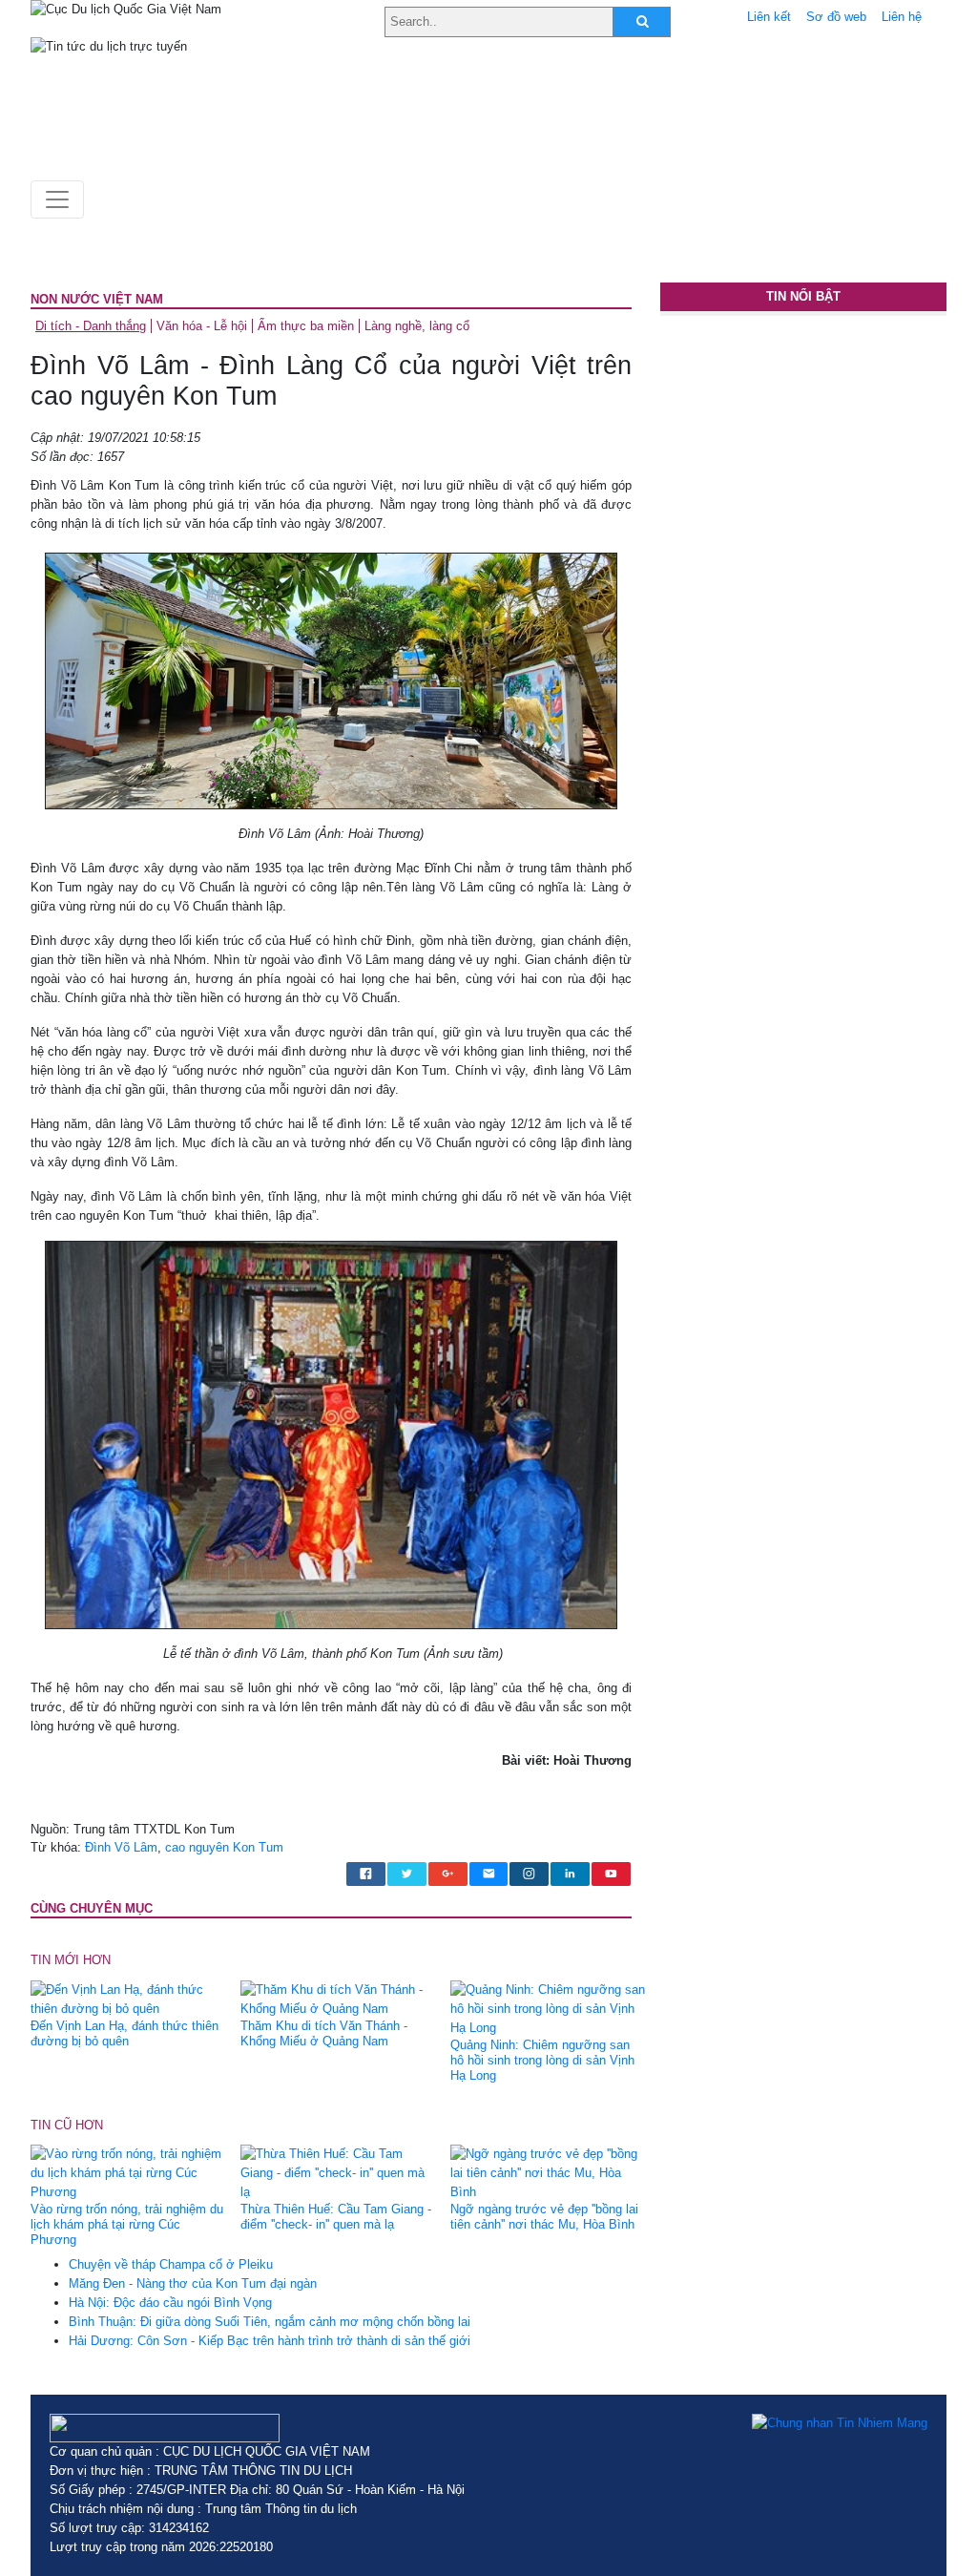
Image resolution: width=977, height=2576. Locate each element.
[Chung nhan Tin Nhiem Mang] (840, 2423)
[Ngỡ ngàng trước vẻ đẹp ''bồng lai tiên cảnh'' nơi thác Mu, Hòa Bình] (548, 2173)
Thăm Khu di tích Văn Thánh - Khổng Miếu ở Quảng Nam (324, 2033)
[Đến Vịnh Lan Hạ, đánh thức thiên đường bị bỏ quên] (128, 1998)
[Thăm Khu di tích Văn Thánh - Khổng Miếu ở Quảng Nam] (338, 1998)
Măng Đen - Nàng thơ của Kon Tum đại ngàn (193, 2283)
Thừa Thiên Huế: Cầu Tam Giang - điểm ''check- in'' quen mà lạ (336, 2217)
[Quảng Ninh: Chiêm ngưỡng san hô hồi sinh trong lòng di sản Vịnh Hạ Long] (548, 2008)
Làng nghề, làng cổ (417, 326)
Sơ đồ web (836, 17)
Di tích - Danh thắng (91, 326)
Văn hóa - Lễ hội (202, 326)
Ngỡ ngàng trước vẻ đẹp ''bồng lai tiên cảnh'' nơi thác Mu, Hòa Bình (544, 2217)
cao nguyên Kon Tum (224, 1847)
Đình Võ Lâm (121, 1847)
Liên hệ (902, 17)
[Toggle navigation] (57, 199)
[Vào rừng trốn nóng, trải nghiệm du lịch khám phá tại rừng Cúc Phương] (128, 2173)
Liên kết (769, 17)
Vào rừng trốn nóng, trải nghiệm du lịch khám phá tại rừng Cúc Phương (127, 2224)
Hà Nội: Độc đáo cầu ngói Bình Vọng (170, 2303)
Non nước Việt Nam (97, 299)
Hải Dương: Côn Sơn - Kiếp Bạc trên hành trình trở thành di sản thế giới (270, 2341)
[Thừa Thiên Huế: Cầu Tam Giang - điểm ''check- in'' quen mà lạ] (338, 2173)
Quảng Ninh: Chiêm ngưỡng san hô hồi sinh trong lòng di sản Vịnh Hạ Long (542, 2060)
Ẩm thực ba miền (306, 326)
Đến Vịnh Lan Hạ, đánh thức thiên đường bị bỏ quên (125, 2033)
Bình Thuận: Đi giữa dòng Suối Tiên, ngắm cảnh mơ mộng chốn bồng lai (270, 2322)
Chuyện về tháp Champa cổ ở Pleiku (171, 2264)
